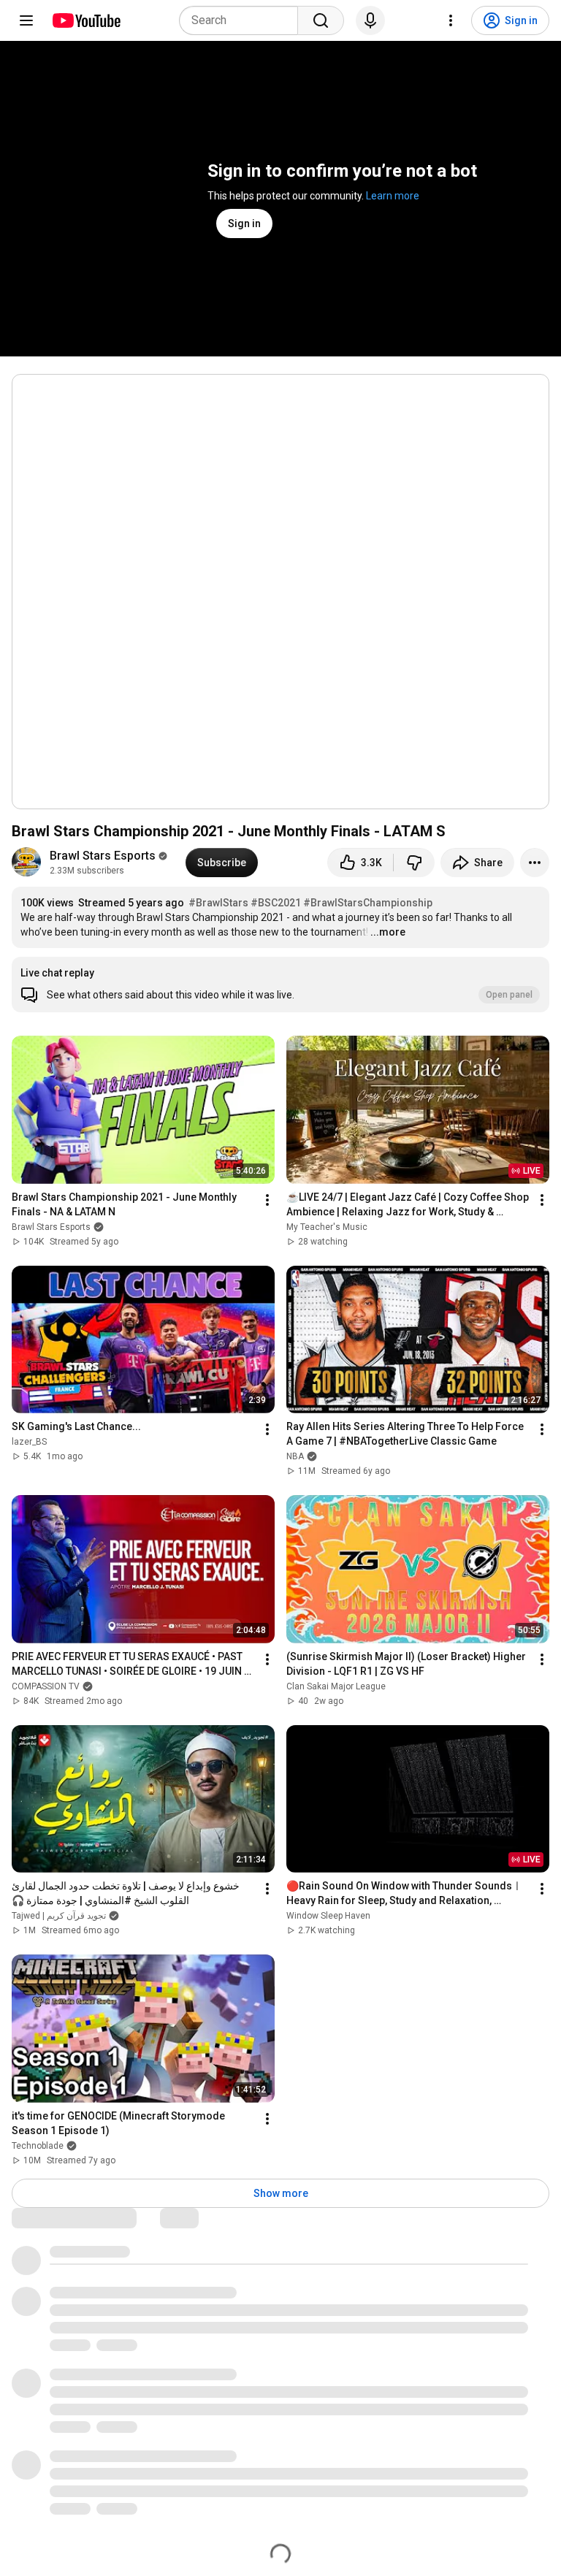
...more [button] (388, 932)
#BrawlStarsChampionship (368, 903)
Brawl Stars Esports (103, 856)
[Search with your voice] (370, 20)
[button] (280, 985)
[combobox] (243, 20)
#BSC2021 (276, 903)
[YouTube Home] (86, 20)
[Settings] (451, 20)
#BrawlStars (218, 903)
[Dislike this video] (414, 863)
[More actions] (535, 863)
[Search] (321, 20)
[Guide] (26, 20)
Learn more (393, 196)
